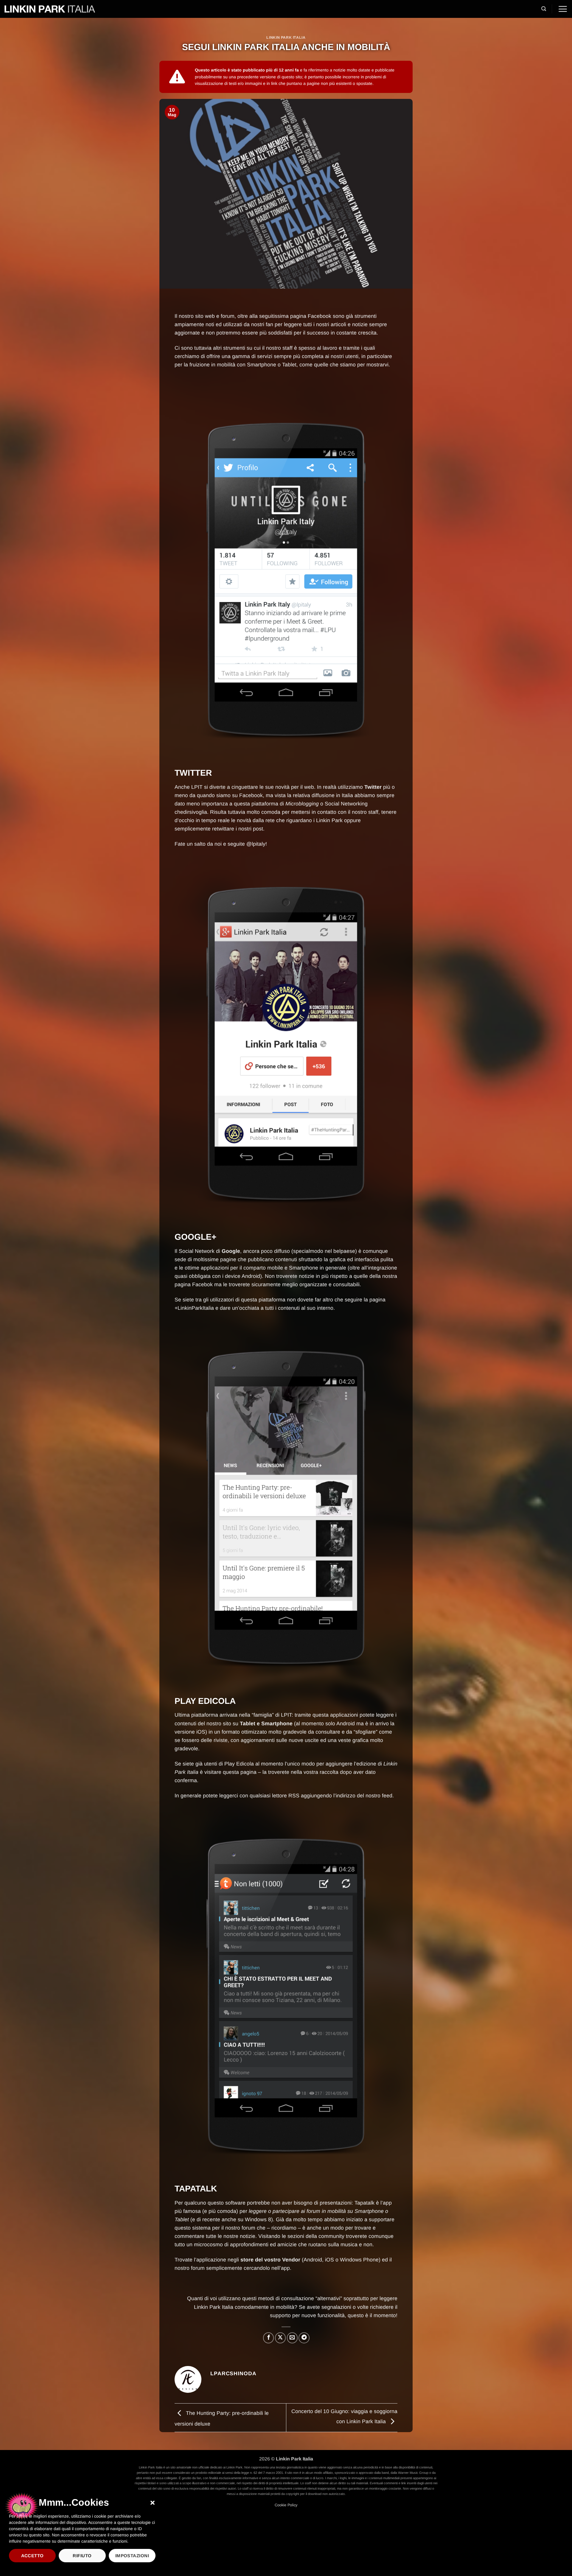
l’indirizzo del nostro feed (363, 1796)
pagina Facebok (194, 1284)
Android (313, 2260)
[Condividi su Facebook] (268, 2338)
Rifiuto (82, 2556)
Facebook (320, 316)
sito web (205, 316)
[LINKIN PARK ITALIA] (50, 9)
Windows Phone (359, 2260)
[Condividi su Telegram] (304, 2338)
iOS (329, 2260)
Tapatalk (365, 2203)
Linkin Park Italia (286, 38)
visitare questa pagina (230, 1772)
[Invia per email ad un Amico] (292, 2338)
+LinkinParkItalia (194, 1308)
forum (228, 316)
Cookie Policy (286, 2505)
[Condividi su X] (280, 2338)
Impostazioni (132, 2556)
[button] (153, 2503)
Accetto (32, 2556)
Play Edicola (239, 1764)
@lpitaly (256, 844)
